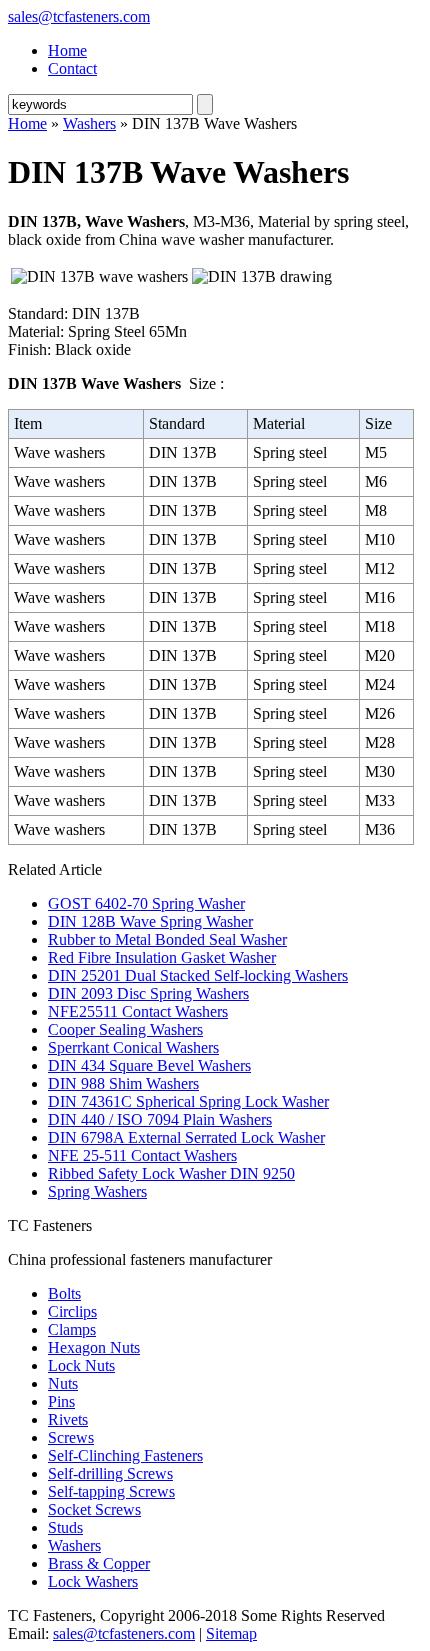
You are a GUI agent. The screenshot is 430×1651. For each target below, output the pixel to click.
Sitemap (231, 1633)
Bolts (64, 1293)
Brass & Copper (99, 1563)
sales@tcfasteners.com (79, 16)
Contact (72, 68)
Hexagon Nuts (94, 1347)
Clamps (72, 1329)
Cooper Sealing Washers (125, 1029)
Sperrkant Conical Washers (133, 1047)
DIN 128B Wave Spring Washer (150, 921)
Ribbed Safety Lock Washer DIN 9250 (171, 1173)
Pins (61, 1401)
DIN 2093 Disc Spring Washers (148, 993)
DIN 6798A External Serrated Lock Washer (186, 1137)
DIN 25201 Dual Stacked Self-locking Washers (198, 975)
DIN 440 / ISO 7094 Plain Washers (160, 1119)
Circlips (72, 1311)
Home (67, 50)
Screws (71, 1437)
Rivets (68, 1419)
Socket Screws (94, 1509)
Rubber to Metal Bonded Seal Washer (167, 939)
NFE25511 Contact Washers (138, 1011)
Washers (89, 123)
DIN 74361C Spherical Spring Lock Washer (188, 1101)
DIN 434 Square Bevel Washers (149, 1065)
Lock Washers (93, 1581)
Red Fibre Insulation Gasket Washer (162, 957)
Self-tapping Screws (111, 1491)
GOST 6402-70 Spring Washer (146, 903)
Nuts (63, 1383)
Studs (65, 1527)
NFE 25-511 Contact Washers (142, 1155)
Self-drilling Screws (110, 1473)
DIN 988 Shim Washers (123, 1083)
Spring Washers (97, 1191)
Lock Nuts (81, 1365)
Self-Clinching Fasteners (125, 1455)
